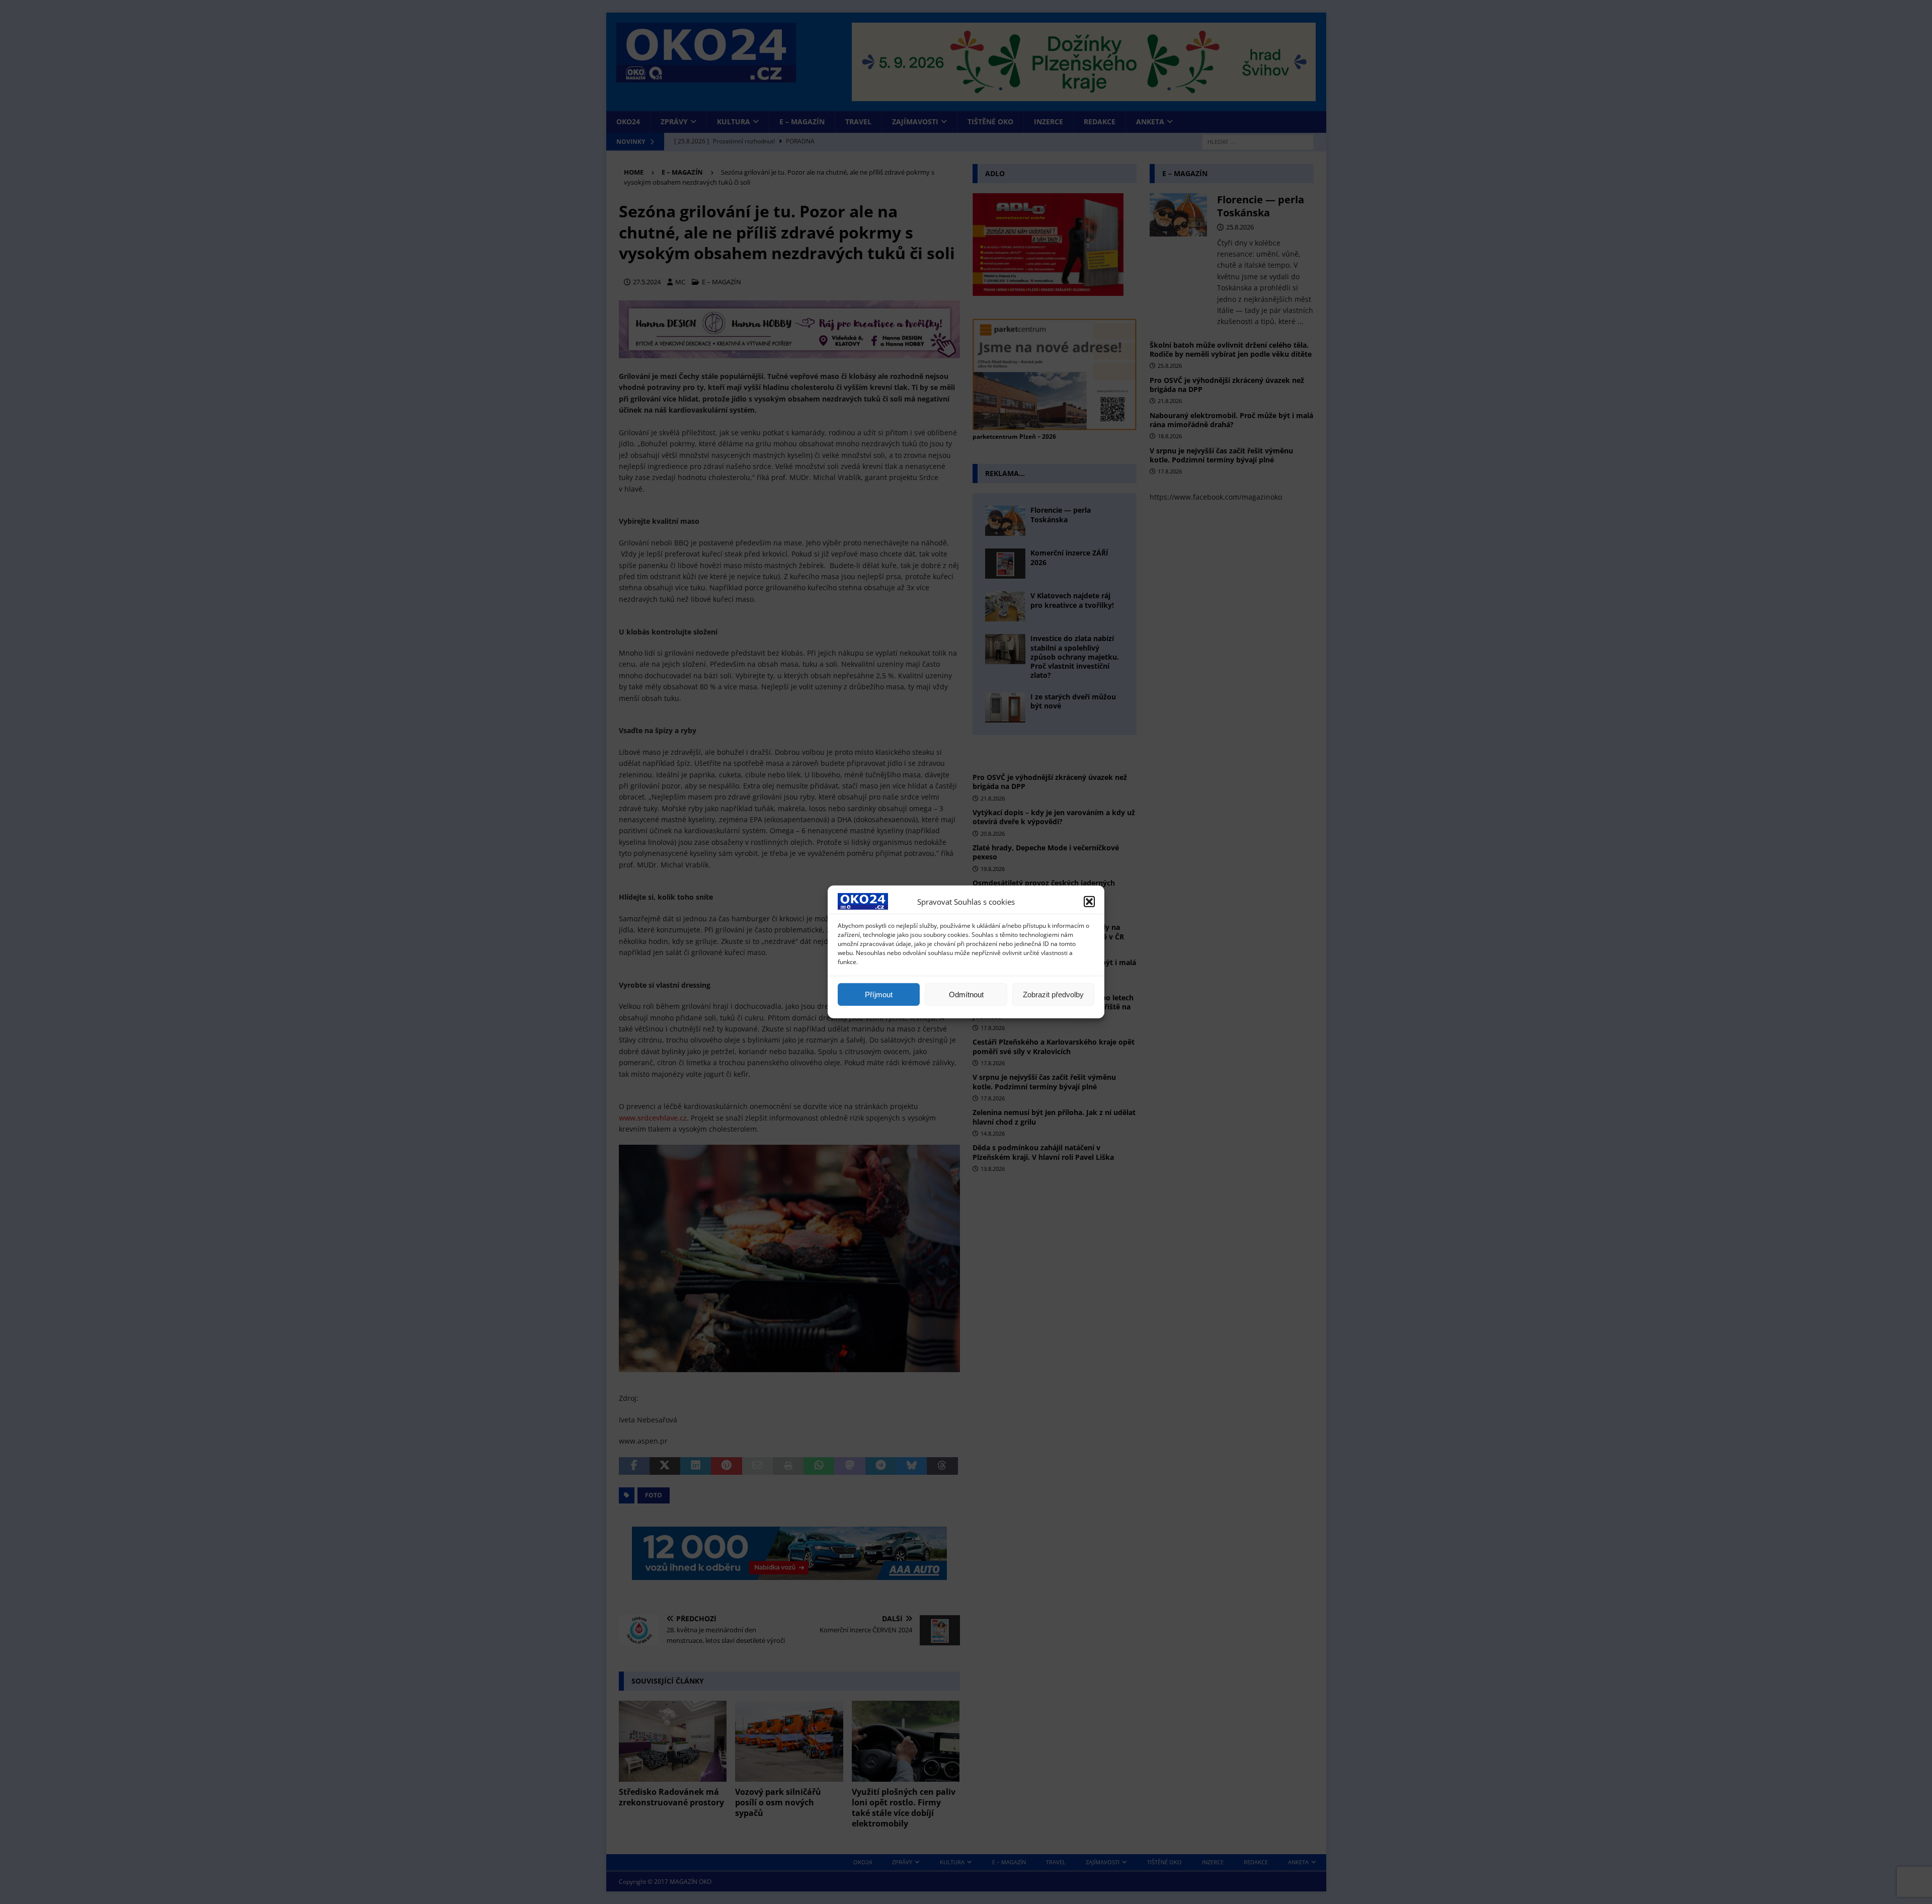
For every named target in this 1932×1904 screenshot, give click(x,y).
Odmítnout (966, 995)
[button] (1089, 901)
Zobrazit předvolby (1053, 995)
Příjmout (879, 995)
